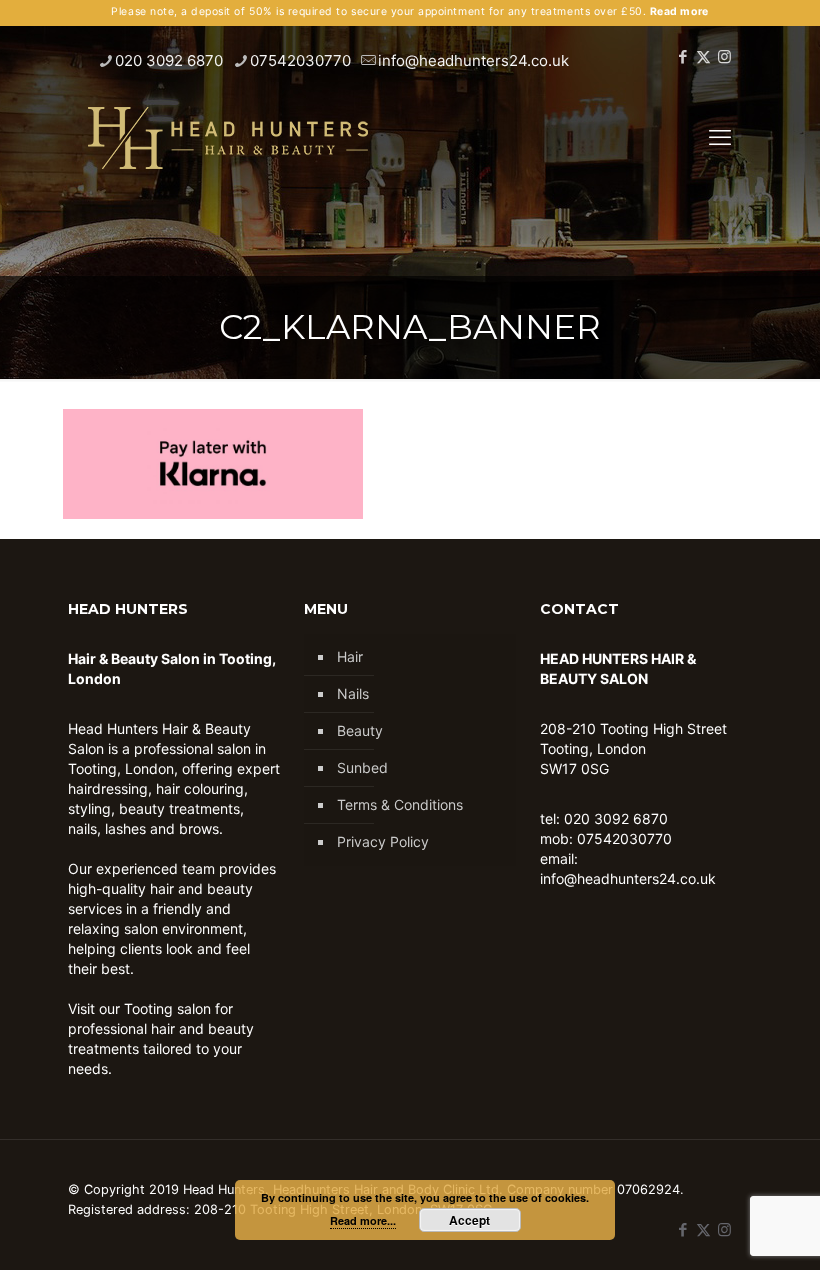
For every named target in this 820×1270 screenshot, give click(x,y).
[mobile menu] (720, 137)
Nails (353, 693)
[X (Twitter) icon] (703, 56)
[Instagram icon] (724, 56)
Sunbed (362, 767)
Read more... (363, 1220)
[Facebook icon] (682, 56)
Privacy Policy (383, 841)
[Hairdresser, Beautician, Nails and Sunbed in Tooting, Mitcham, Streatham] (228, 137)
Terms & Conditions (400, 804)
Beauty (360, 730)
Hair (350, 656)
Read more (679, 11)
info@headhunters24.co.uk (473, 60)
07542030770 (300, 60)
